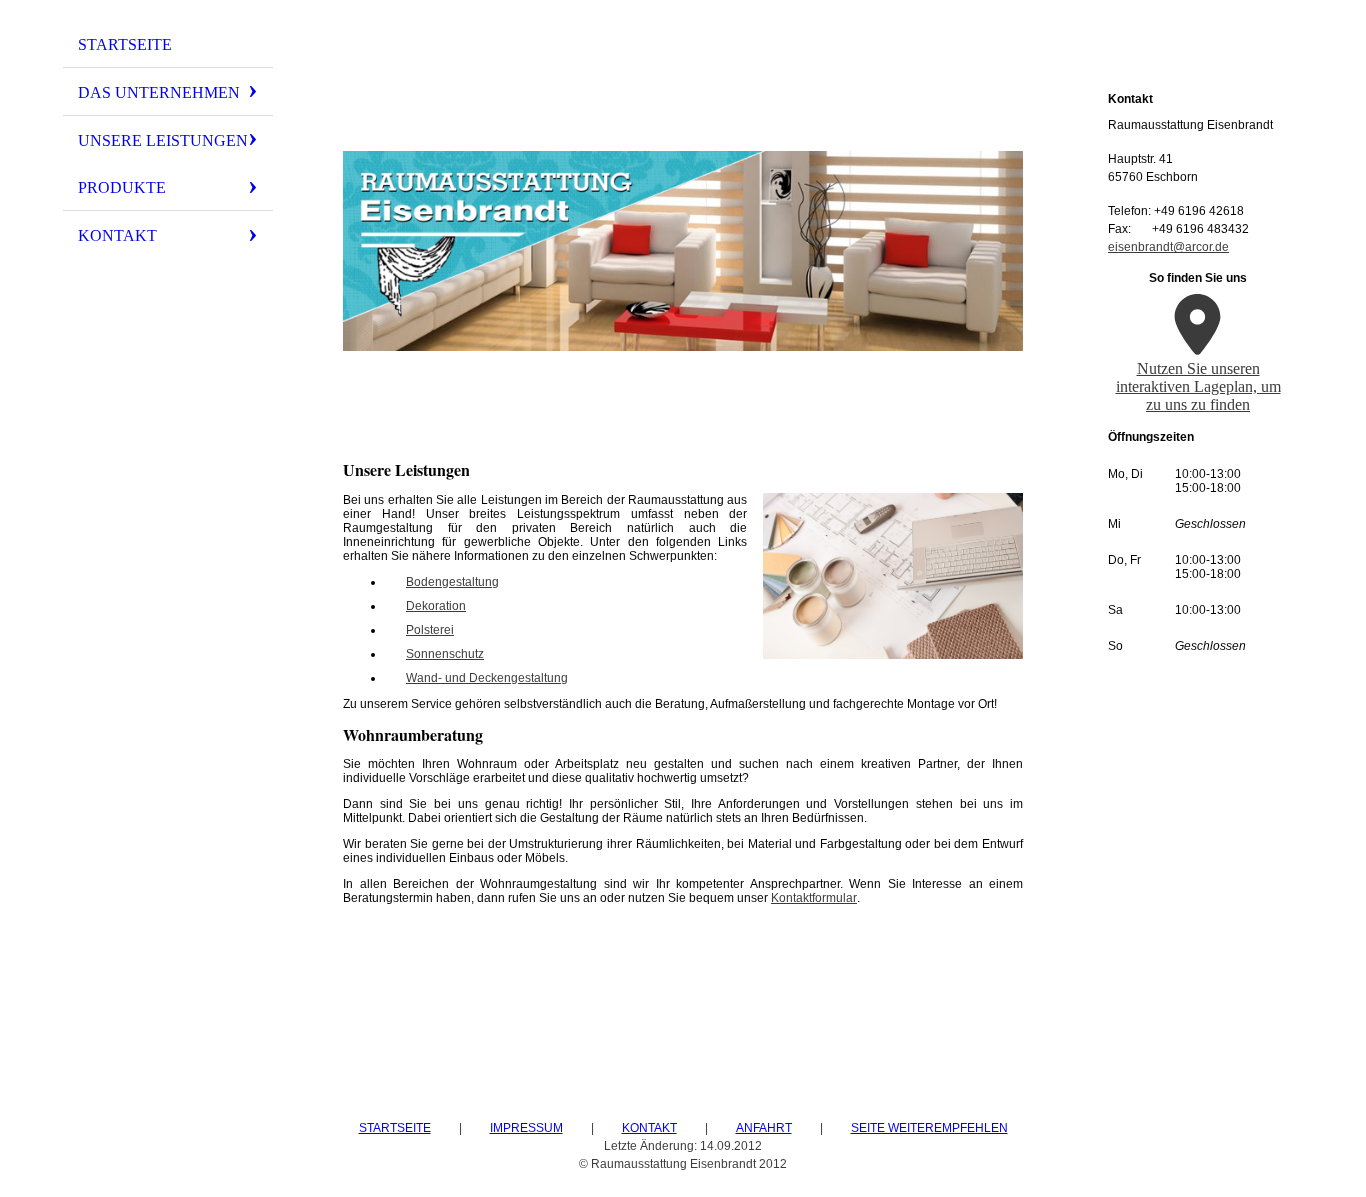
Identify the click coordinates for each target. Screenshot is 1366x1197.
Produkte (122, 187)
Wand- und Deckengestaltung (487, 678)
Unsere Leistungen (163, 140)
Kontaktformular (814, 898)
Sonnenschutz (445, 654)
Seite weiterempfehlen (929, 1128)
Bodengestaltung (452, 582)
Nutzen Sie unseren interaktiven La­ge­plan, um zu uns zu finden (1198, 386)
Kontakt (117, 235)
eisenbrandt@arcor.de (1168, 247)
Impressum (526, 1128)
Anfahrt (764, 1128)
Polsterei (430, 630)
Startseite (125, 44)
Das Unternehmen (159, 92)
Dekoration (436, 606)
